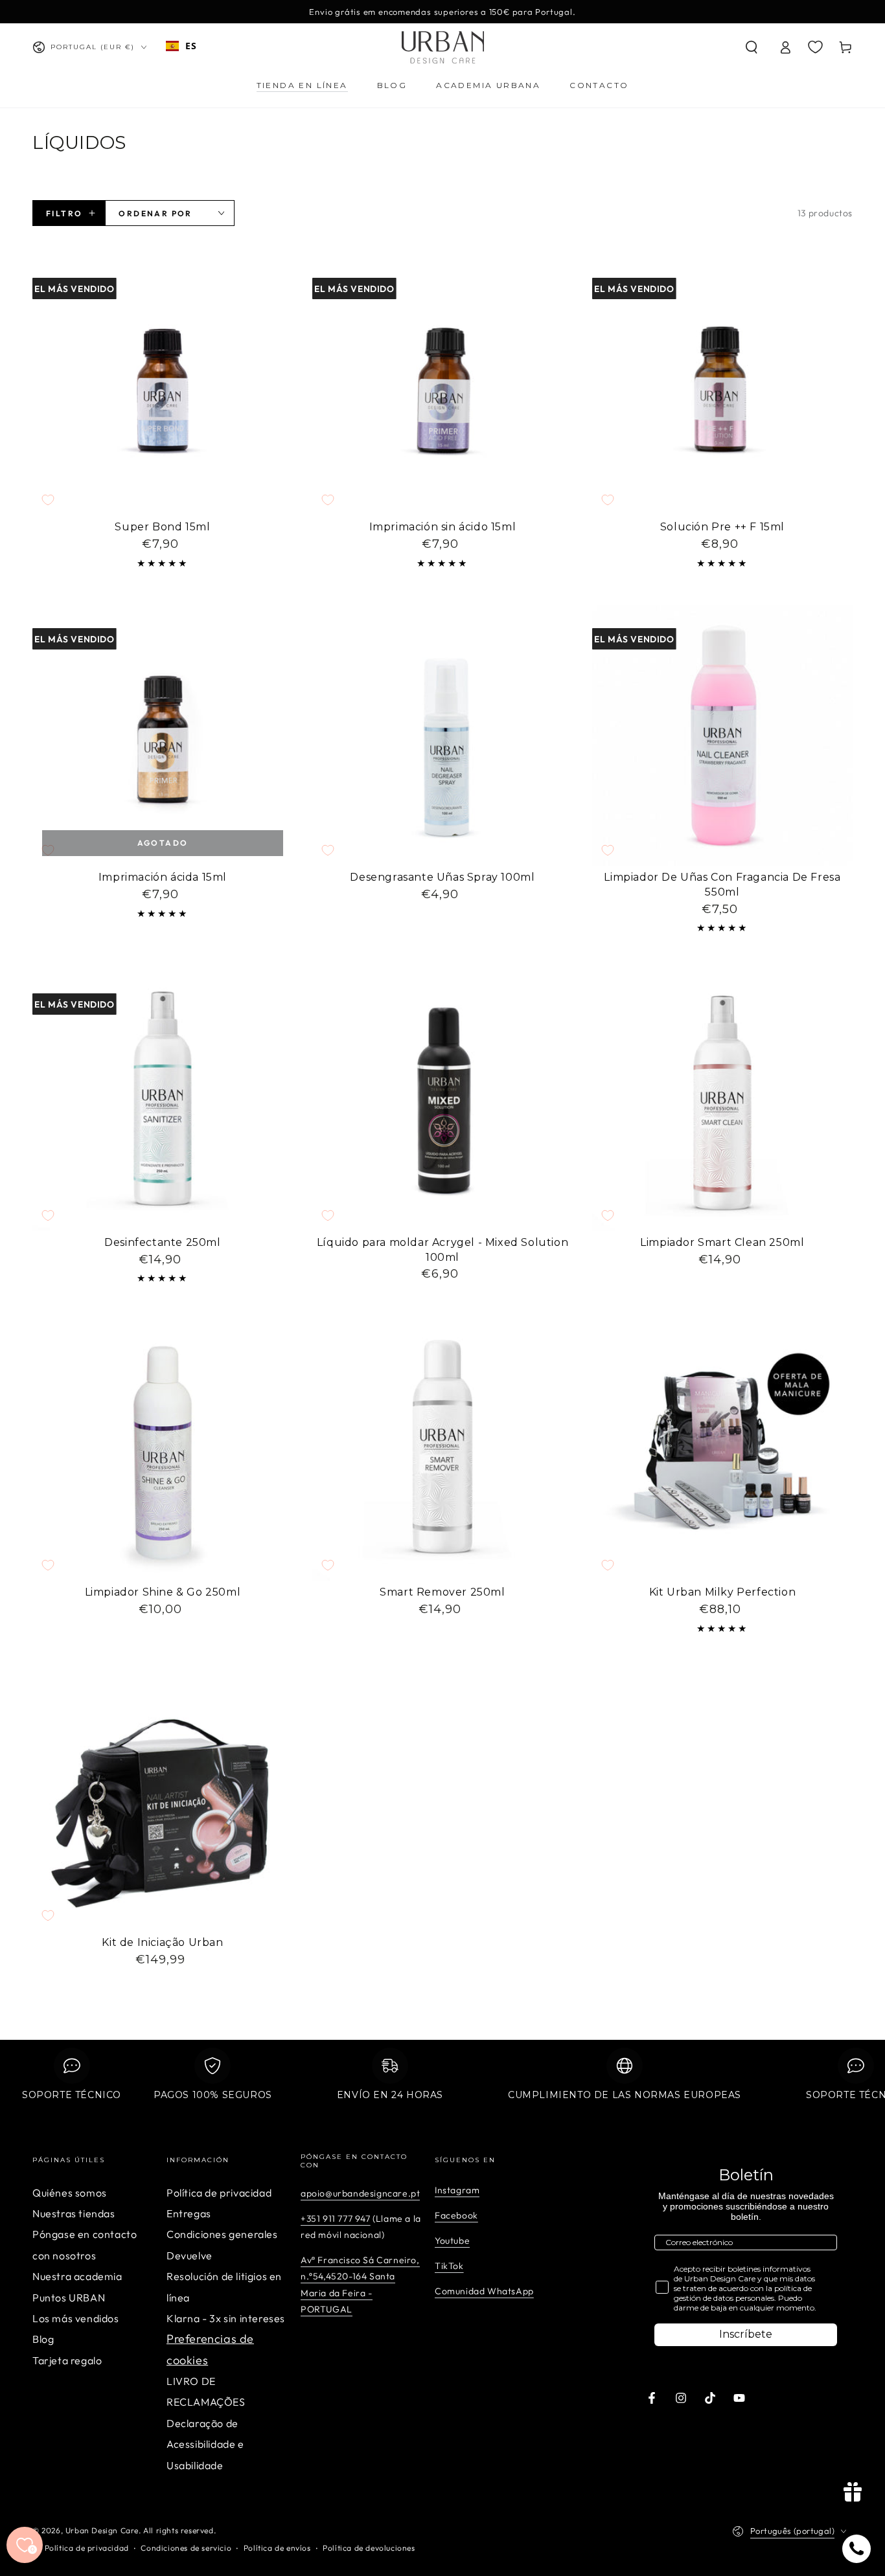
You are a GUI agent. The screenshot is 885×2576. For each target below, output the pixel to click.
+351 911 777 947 (336, 2219)
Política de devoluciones (369, 2548)
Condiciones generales (222, 2234)
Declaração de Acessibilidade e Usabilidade (205, 2444)
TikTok (449, 2266)
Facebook (456, 2215)
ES (191, 46)
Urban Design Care (102, 2530)
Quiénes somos (70, 2193)
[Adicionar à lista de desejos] (48, 500)
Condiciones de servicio (186, 2548)
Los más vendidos (76, 2318)
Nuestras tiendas (74, 2213)
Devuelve (190, 2255)
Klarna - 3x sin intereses (226, 2318)
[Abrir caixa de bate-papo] (856, 2549)
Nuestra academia (77, 2276)
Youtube (452, 2241)
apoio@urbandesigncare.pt (360, 2193)
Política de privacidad (219, 2193)
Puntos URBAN (69, 2298)
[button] (752, 47)
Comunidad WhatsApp (484, 2291)
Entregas (189, 2213)
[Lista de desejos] (815, 47)
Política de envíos (277, 2548)
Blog (43, 2339)
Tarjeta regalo (67, 2360)
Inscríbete (746, 2334)
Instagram (457, 2190)
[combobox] (181, 46)
